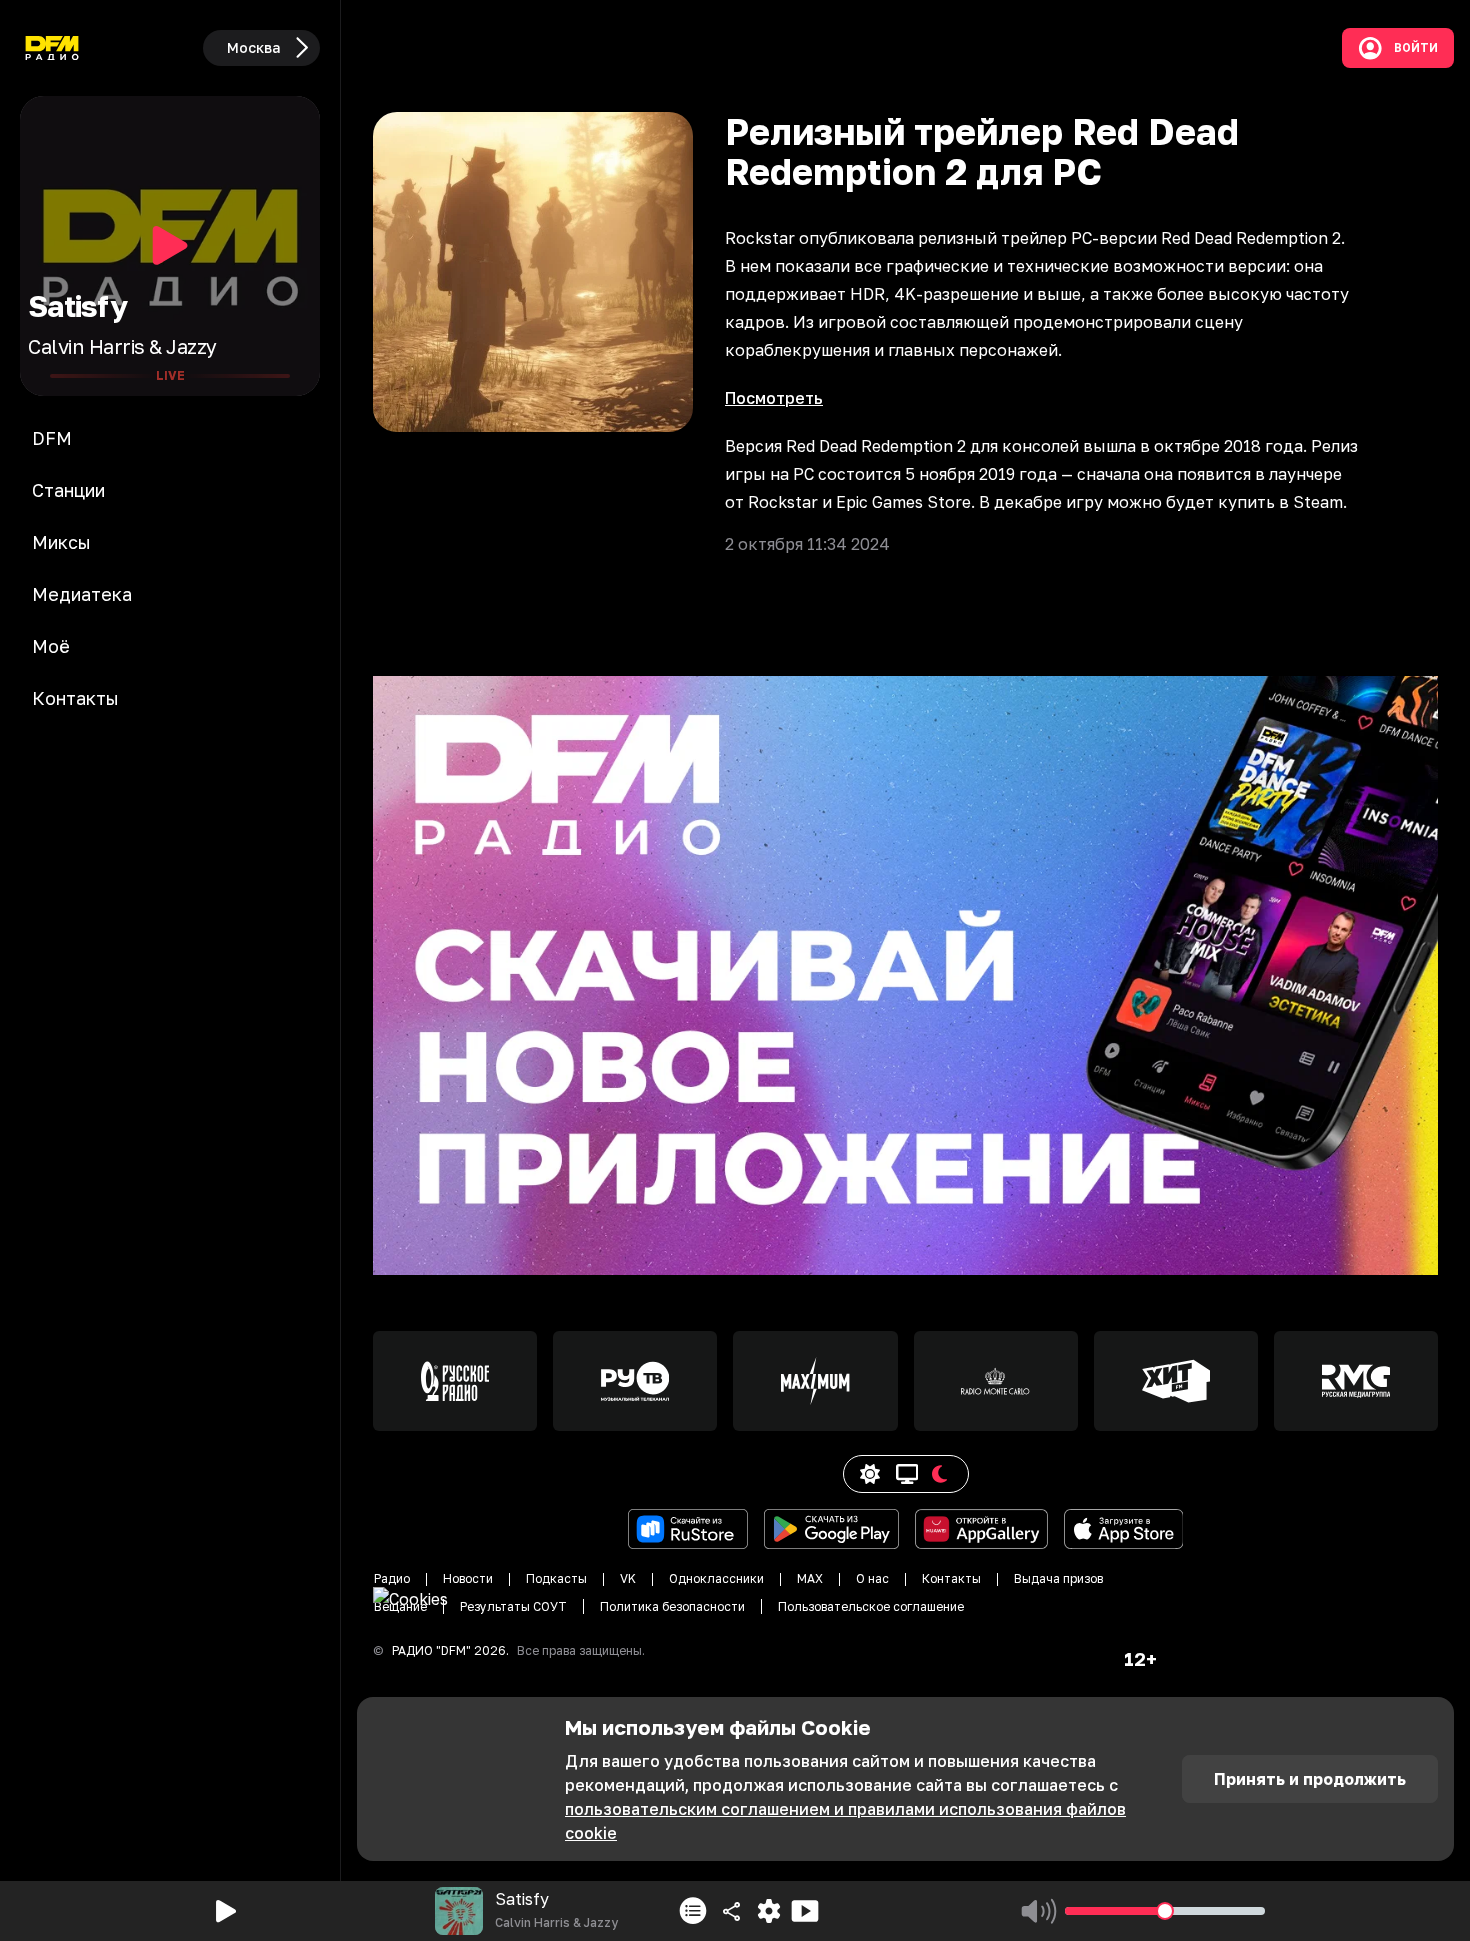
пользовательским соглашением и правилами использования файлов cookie (845, 1821)
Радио (392, 1578)
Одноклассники (716, 1578)
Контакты (951, 1578)
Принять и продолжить (1310, 1779)
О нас (872, 1578)
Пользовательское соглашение (871, 1606)
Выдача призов (1058, 1578)
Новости (468, 1578)
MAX (810, 1578)
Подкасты (556, 1578)
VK (628, 1578)
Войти (1416, 48)
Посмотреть (774, 398)
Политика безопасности (672, 1606)
